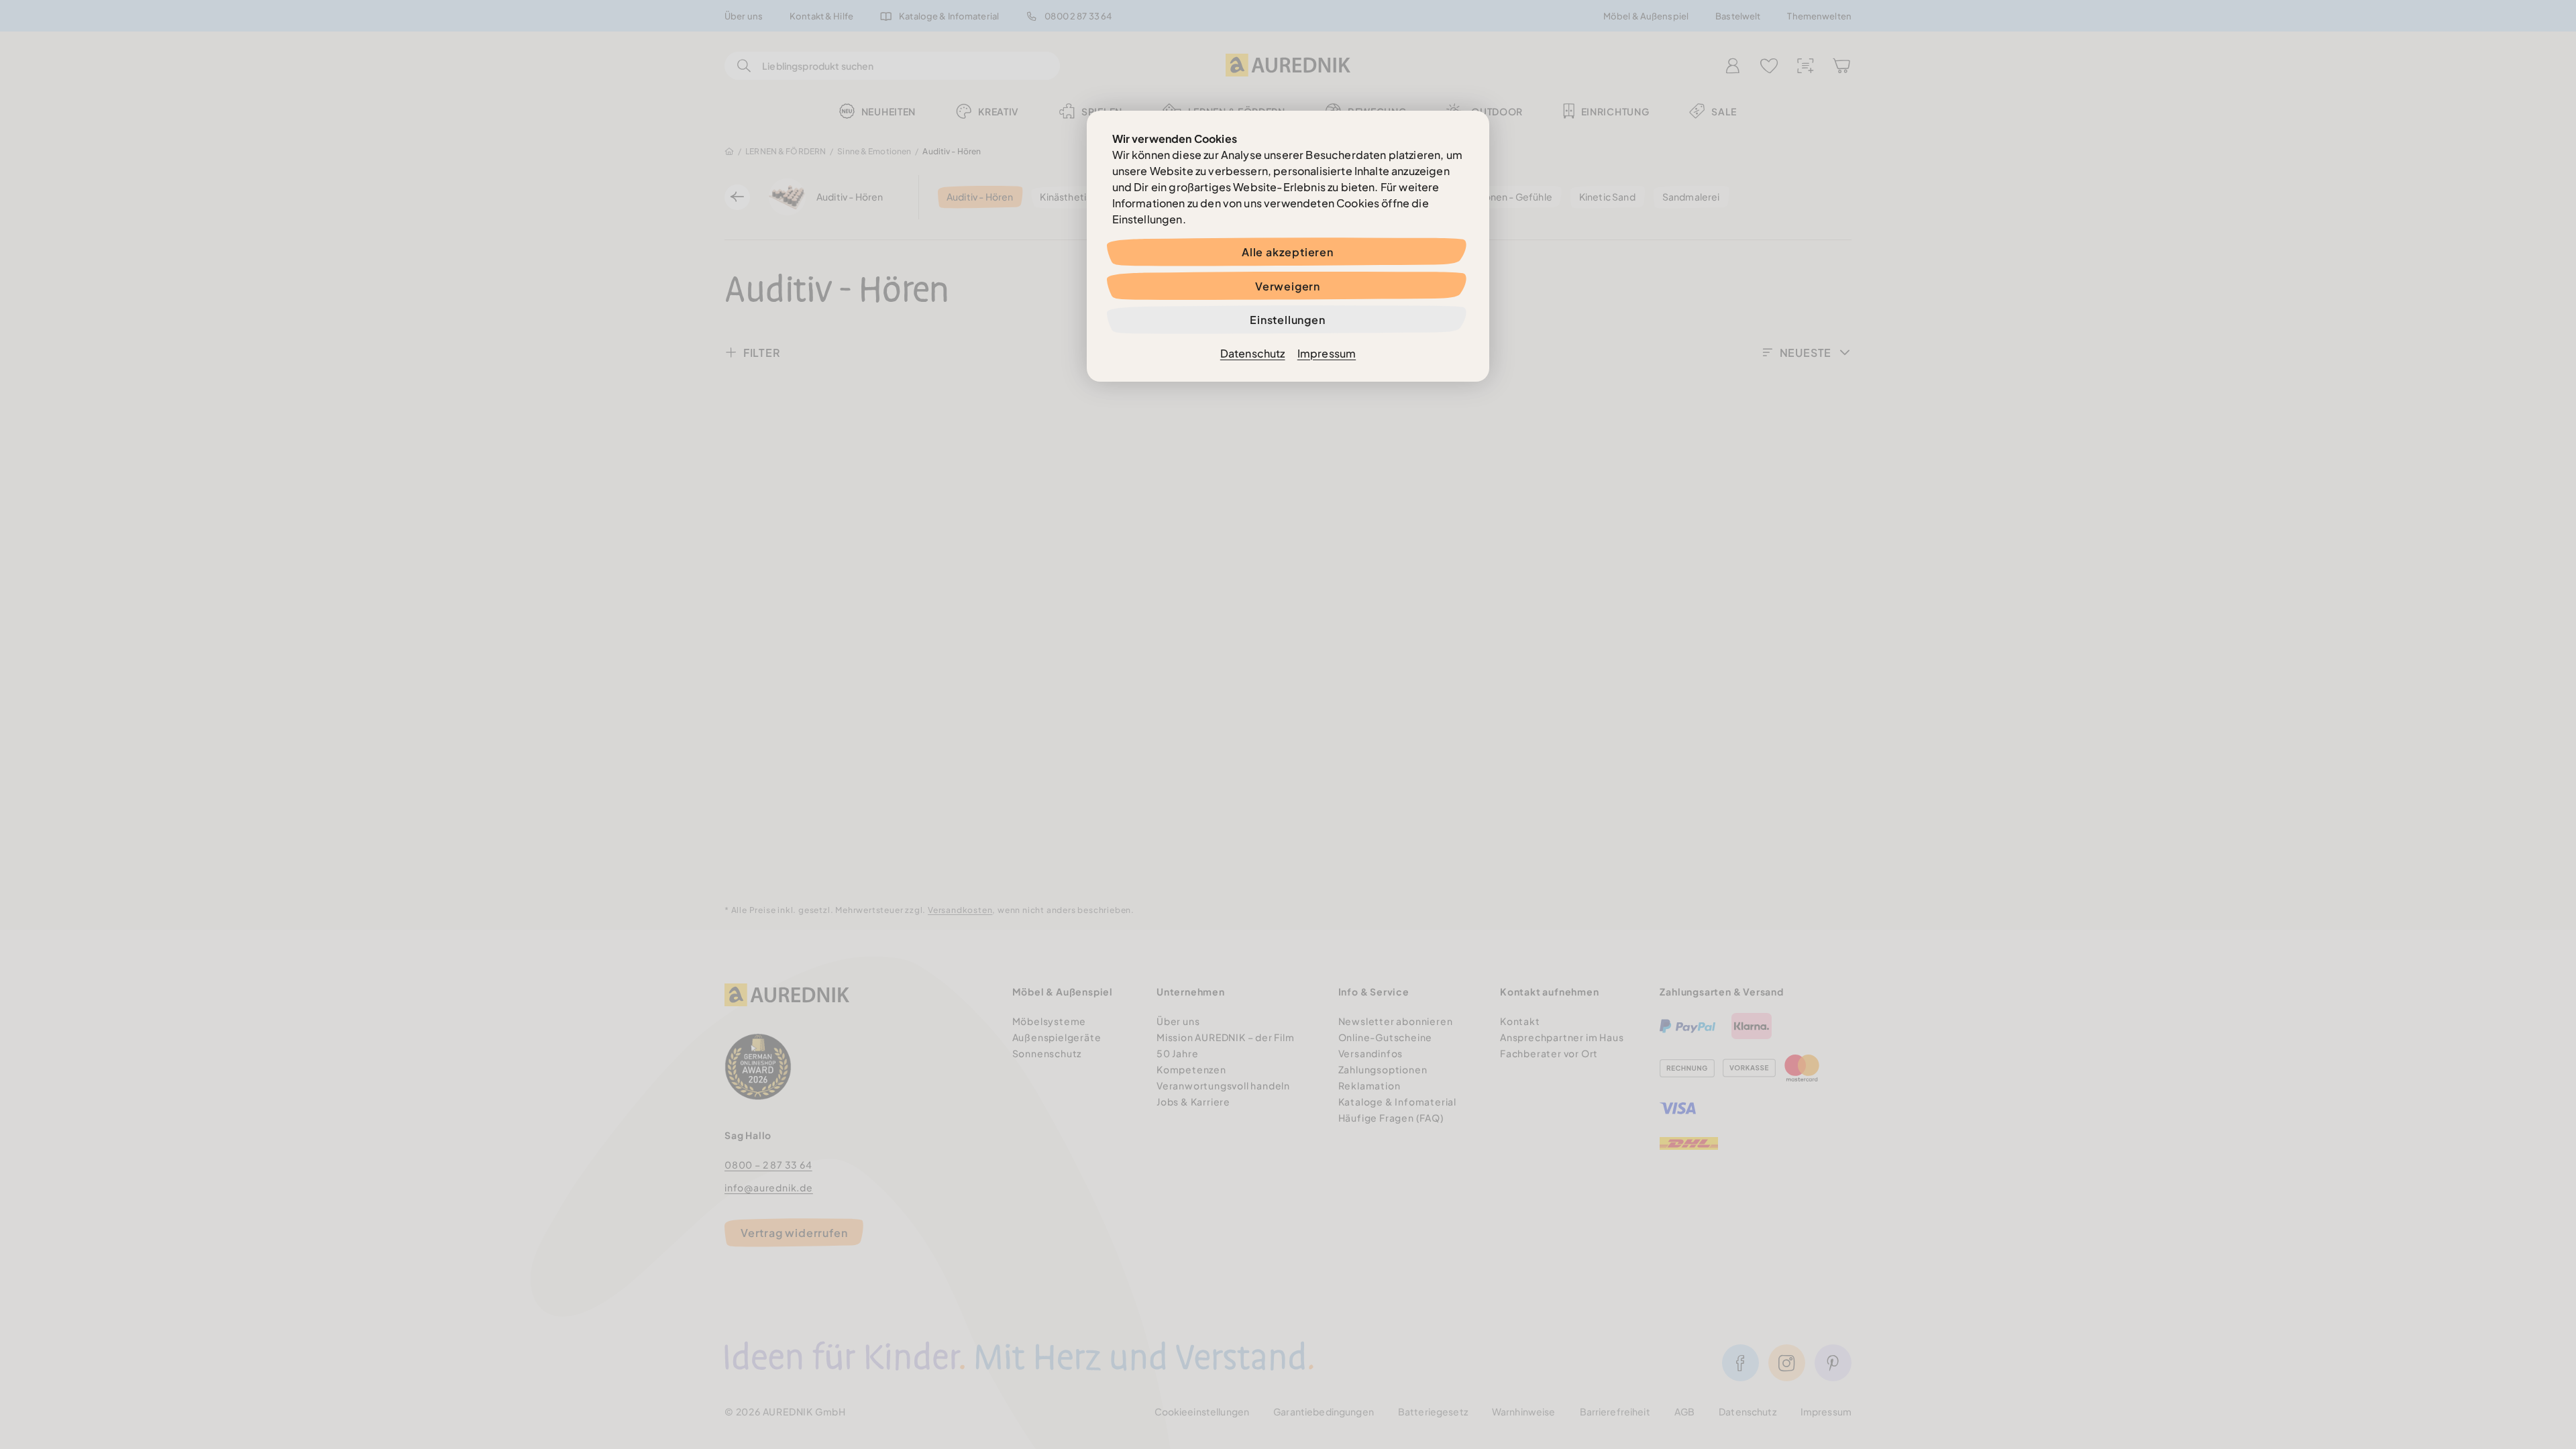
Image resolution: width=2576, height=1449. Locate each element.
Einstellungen (1287, 320)
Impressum (1327, 353)
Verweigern (1288, 286)
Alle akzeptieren (1288, 252)
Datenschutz (1253, 353)
